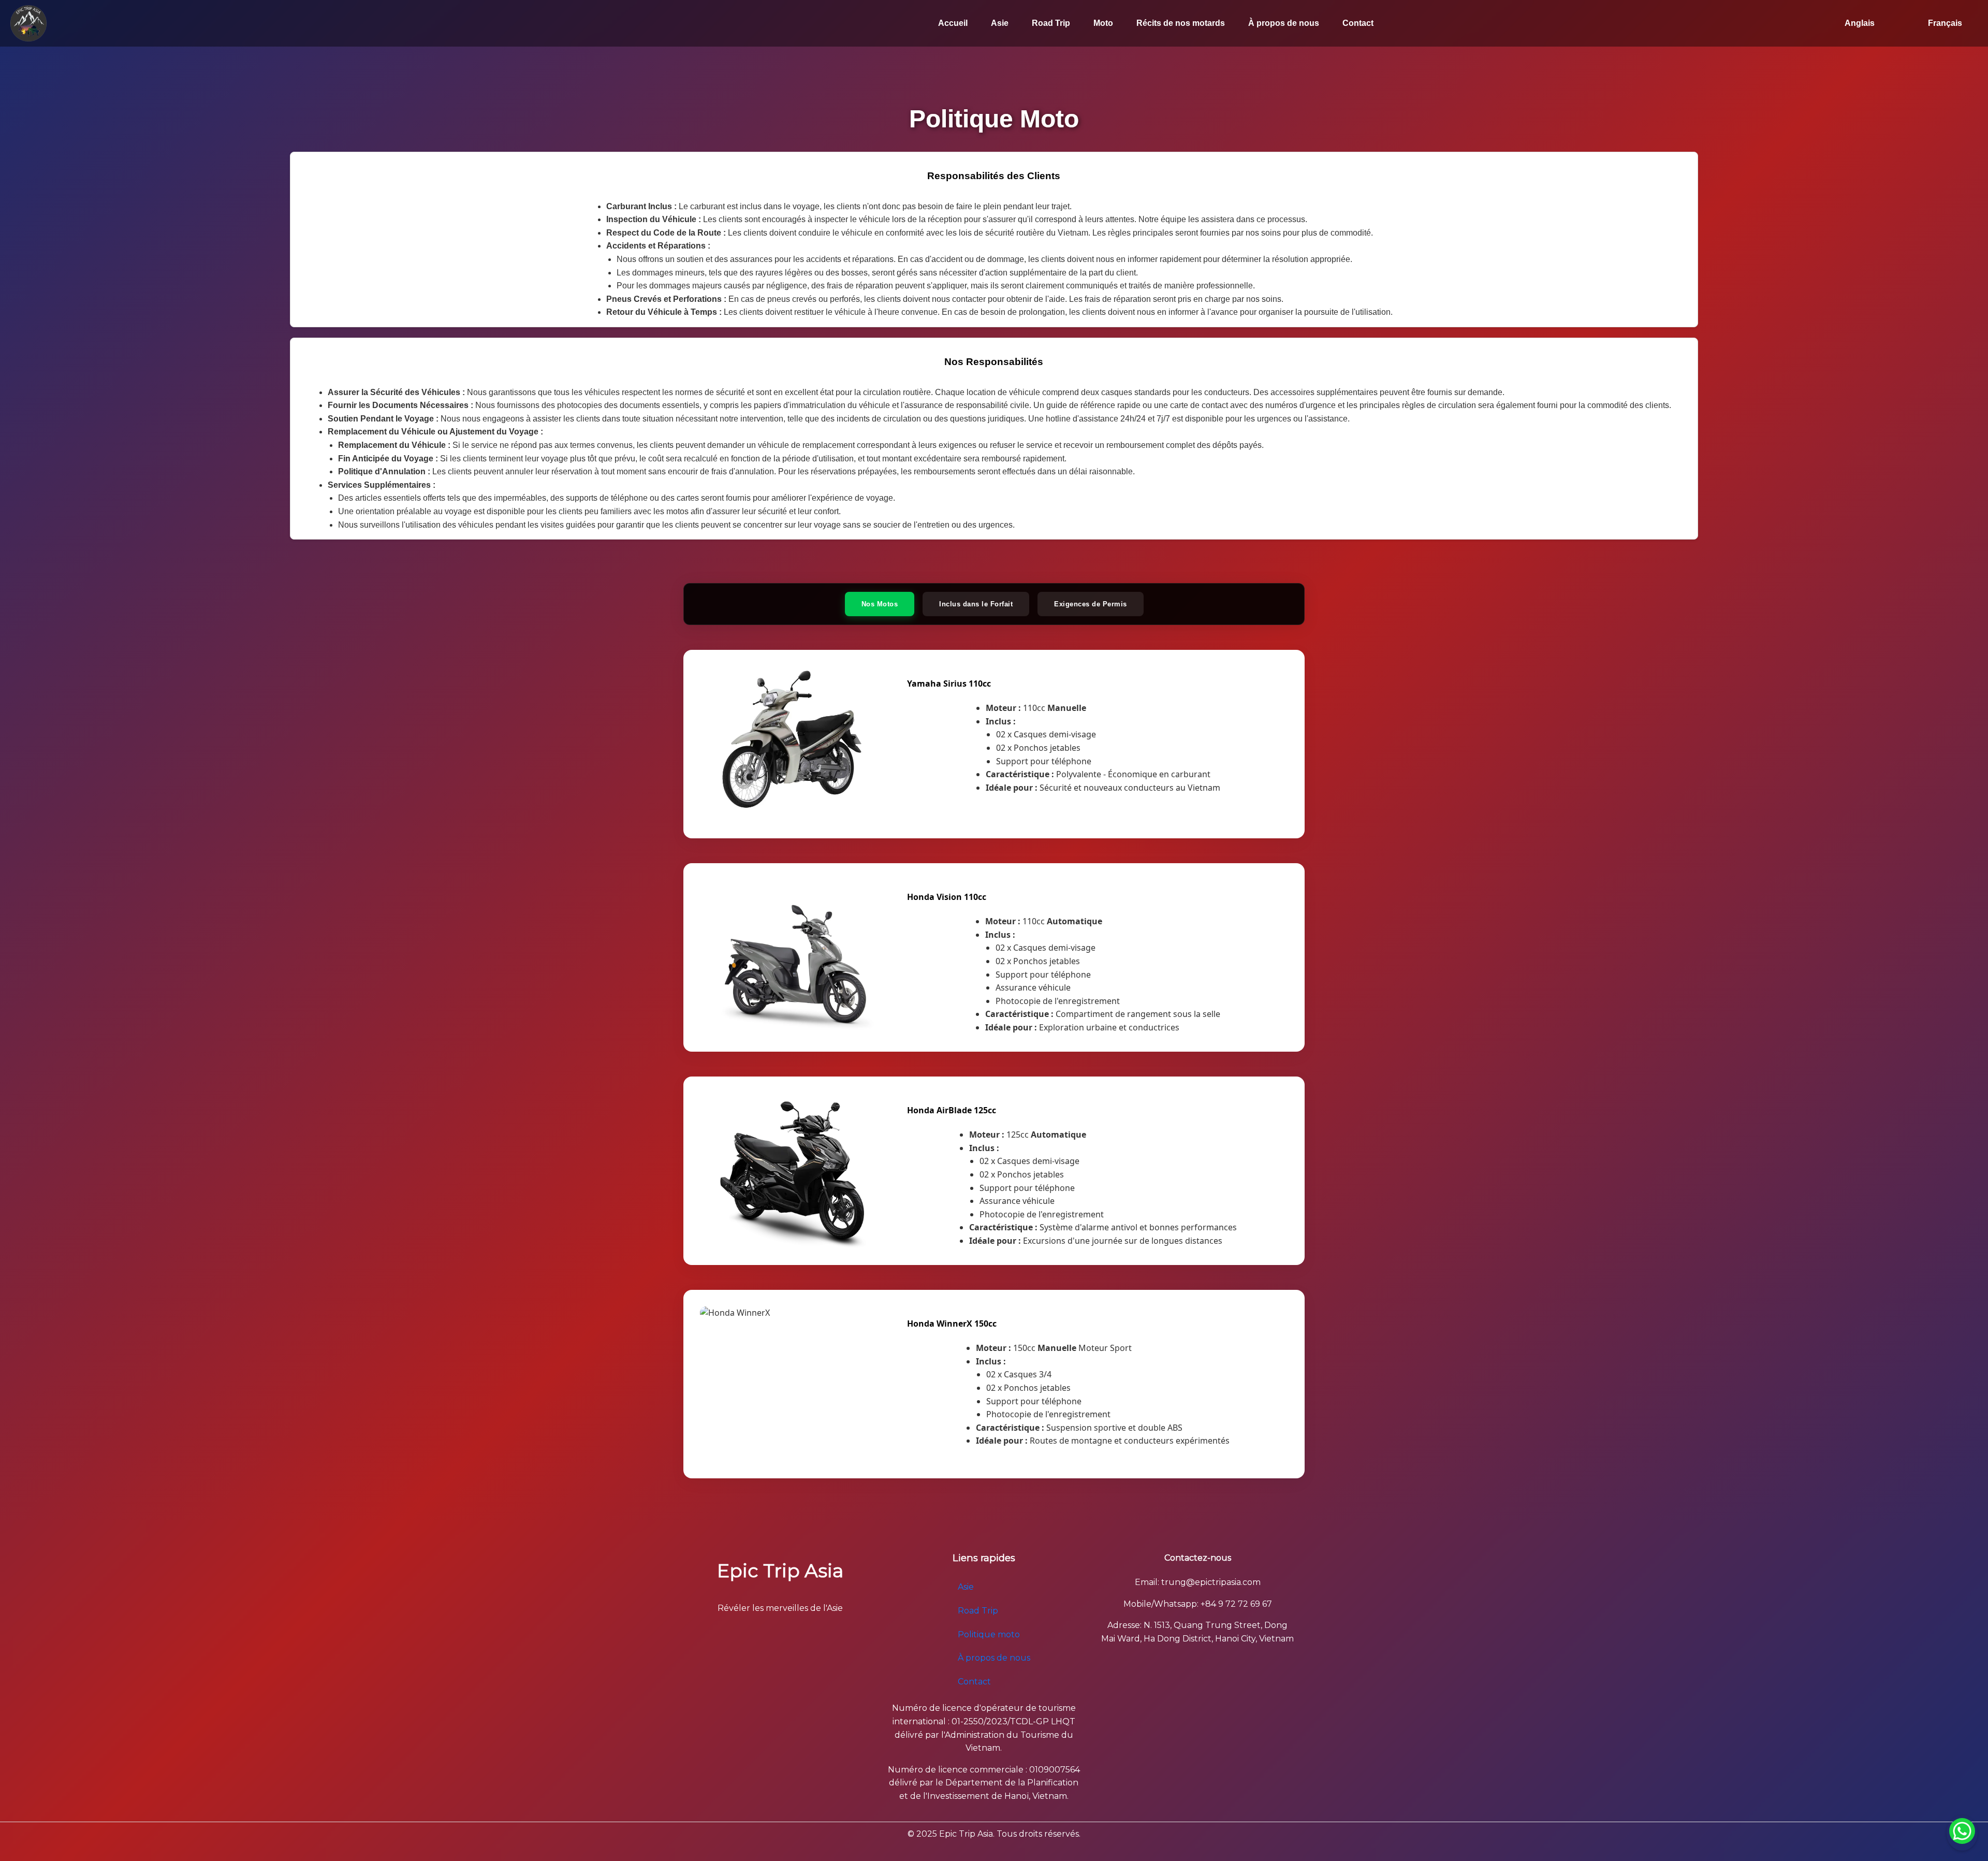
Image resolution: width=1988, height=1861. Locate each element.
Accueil (953, 23)
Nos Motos (880, 604)
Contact (1358, 23)
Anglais (1860, 23)
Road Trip (1051, 23)
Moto (1103, 23)
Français (1945, 23)
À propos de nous (1284, 23)
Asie (1000, 23)
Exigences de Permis (1091, 604)
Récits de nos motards (1181, 23)
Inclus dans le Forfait (976, 604)
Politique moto (989, 1634)
